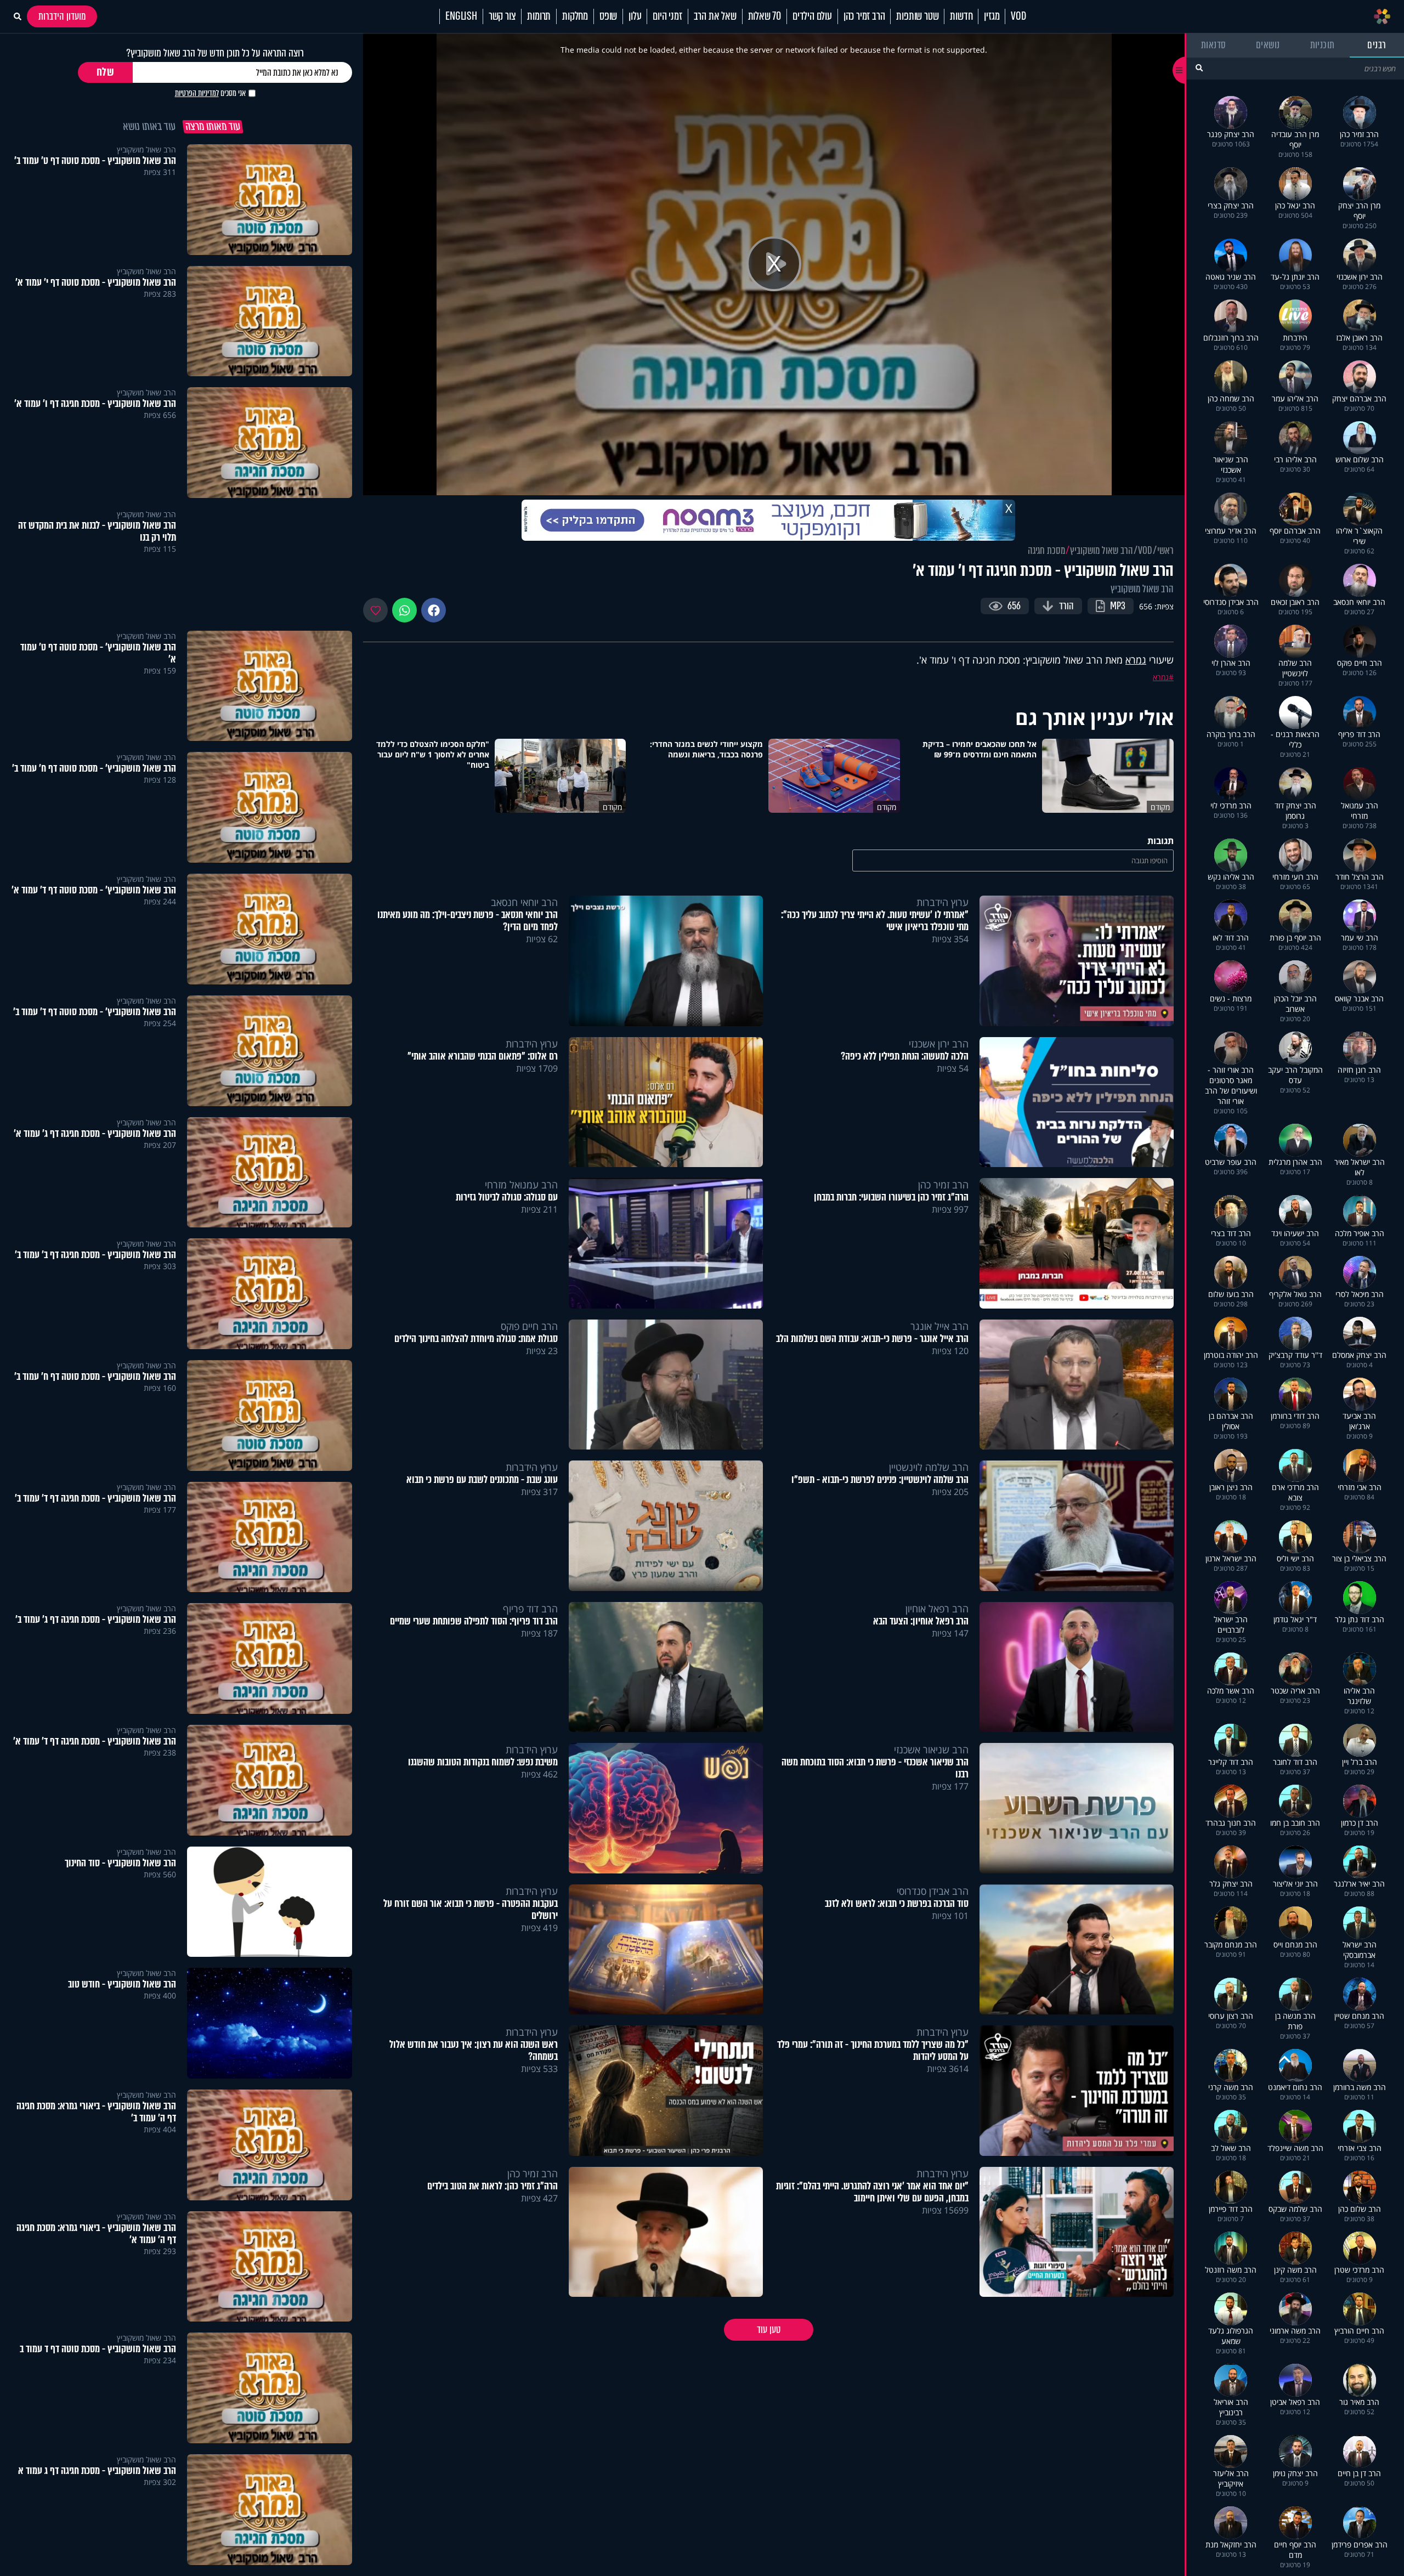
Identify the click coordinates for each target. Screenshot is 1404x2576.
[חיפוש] (1199, 68)
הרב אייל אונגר (939, 1326)
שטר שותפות (917, 16)
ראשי (1165, 551)
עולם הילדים (812, 16)
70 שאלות (765, 16)
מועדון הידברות (62, 16)
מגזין (992, 16)
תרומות (539, 16)
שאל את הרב (715, 16)
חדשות (961, 16)
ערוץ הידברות (942, 902)
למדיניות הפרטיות (197, 93)
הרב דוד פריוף (530, 1609)
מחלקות (575, 16)
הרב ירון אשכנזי (939, 1044)
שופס (608, 16)
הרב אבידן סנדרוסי (933, 1891)
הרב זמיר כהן (864, 16)
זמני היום (667, 16)
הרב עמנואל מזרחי (521, 1185)
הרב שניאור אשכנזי (931, 1750)
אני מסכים (210, 93)
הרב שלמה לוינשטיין (929, 1467)
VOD (1018, 16)
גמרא (1136, 660)
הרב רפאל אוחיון (937, 1609)
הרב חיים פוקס (529, 1326)
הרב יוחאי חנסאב (524, 902)
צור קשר (502, 16)
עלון (635, 16)
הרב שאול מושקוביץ (1102, 551)
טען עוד (769, 2330)
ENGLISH (461, 16)
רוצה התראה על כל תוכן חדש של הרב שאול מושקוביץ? (215, 53)
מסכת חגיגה (1046, 551)
